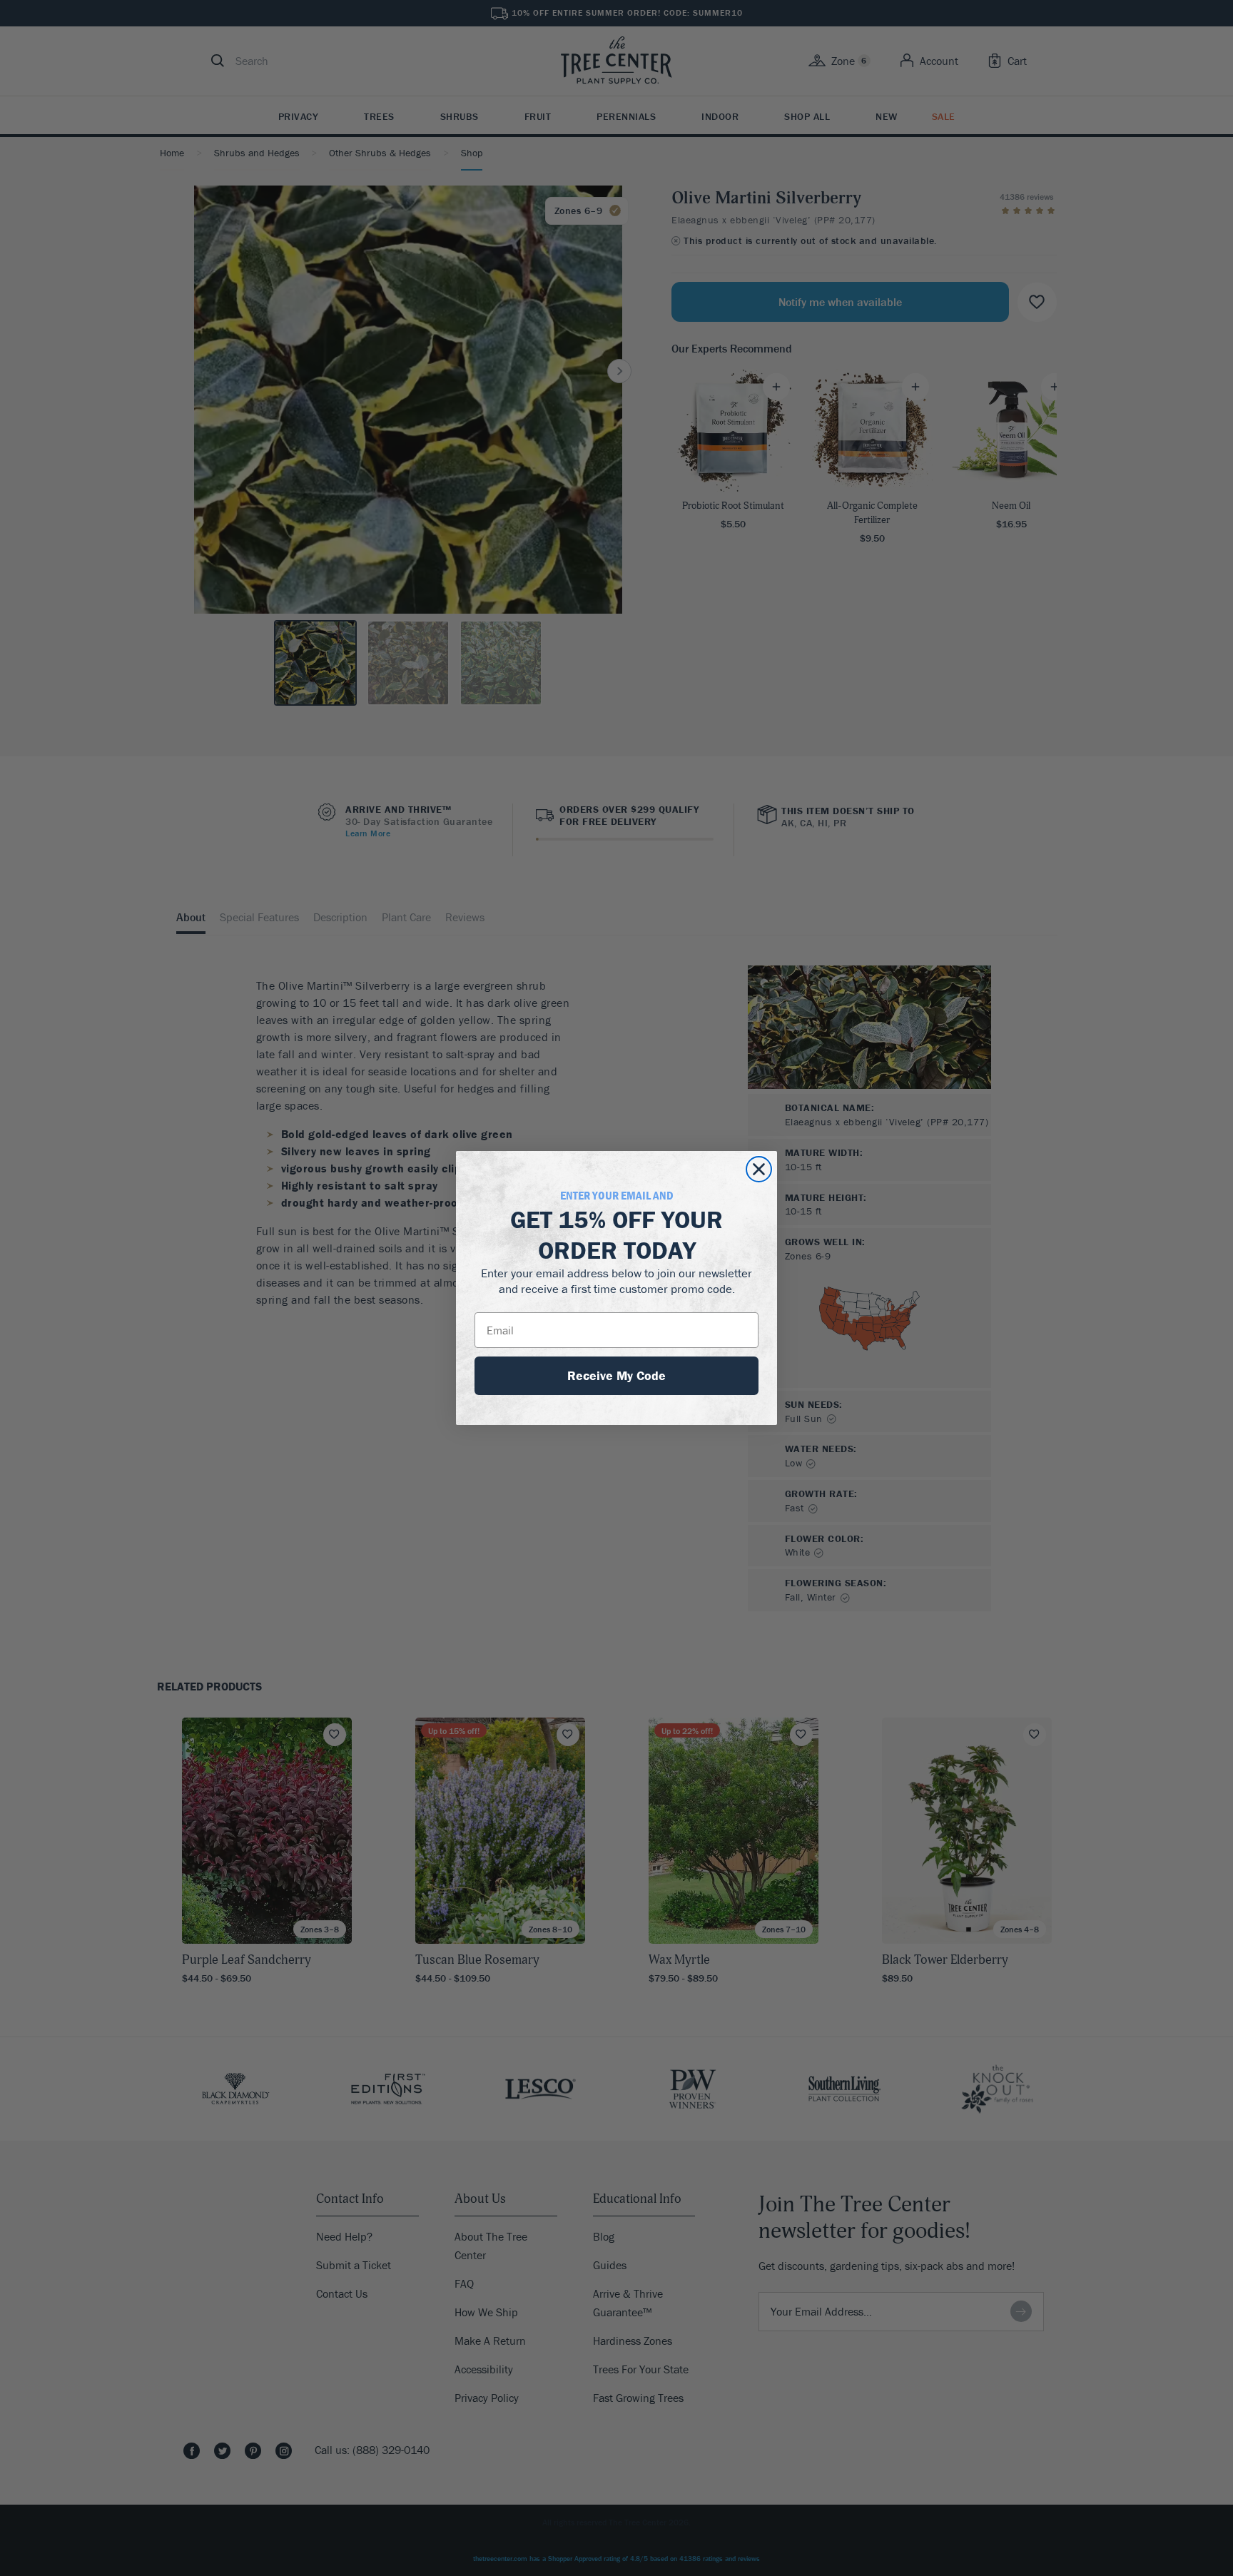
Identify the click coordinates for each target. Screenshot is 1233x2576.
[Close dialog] (759, 1169)
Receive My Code (616, 1375)
